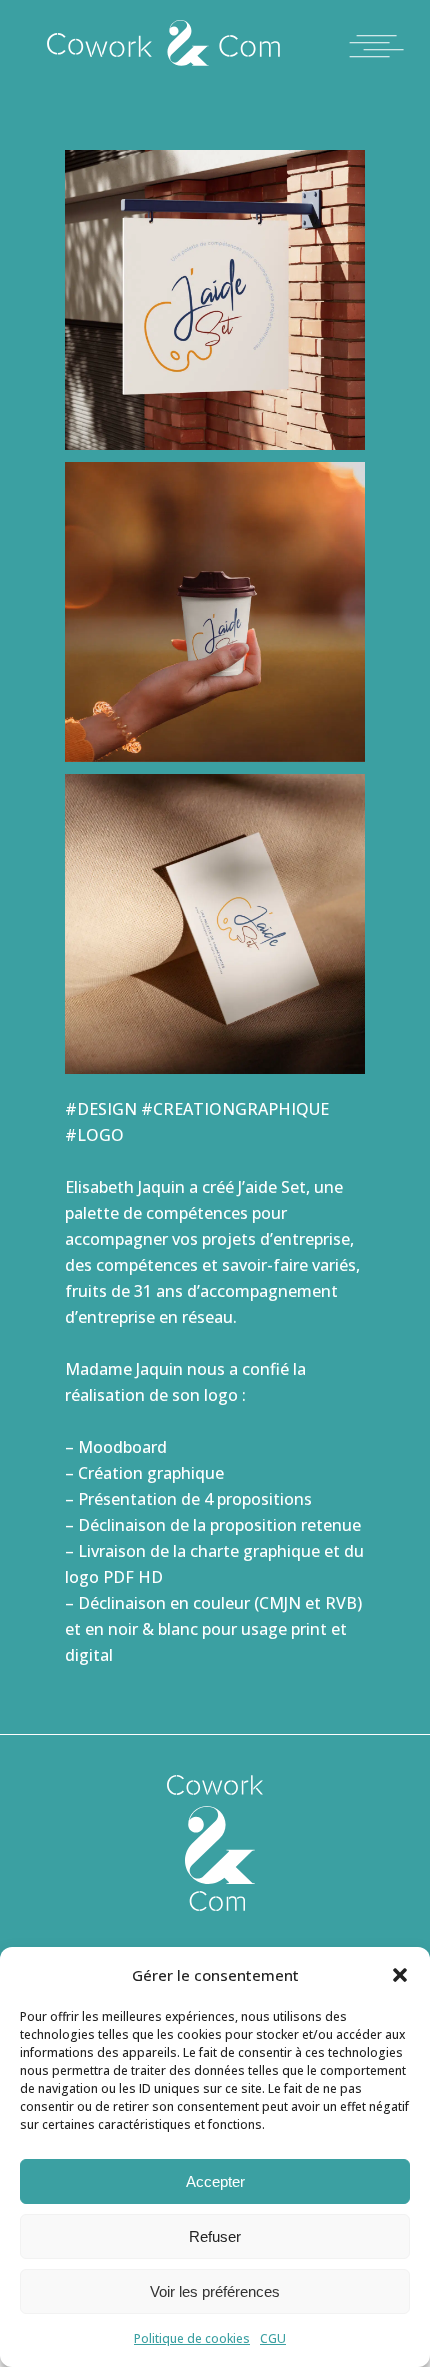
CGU (273, 2338)
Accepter (215, 2181)
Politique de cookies (192, 2338)
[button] (400, 1975)
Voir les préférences (215, 2291)
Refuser (215, 2236)
